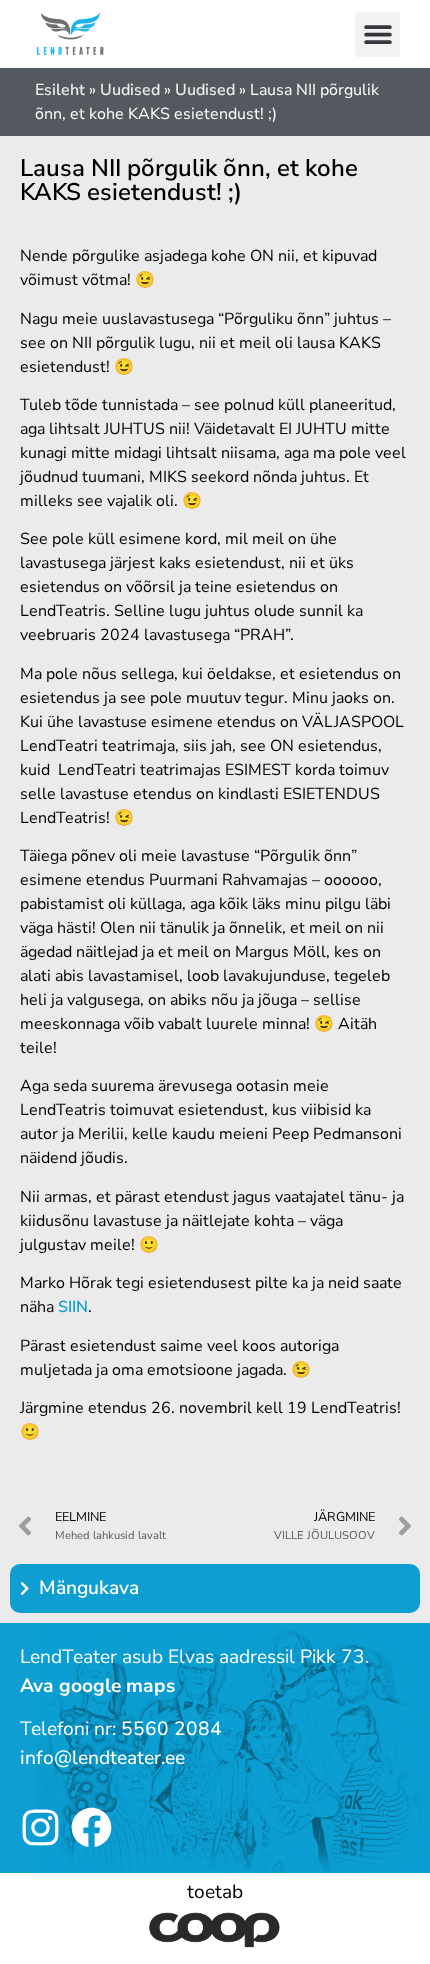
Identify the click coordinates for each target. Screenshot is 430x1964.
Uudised (130, 90)
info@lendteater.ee (102, 1758)
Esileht (60, 90)
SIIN (73, 1307)
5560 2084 (171, 1729)
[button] (377, 34)
